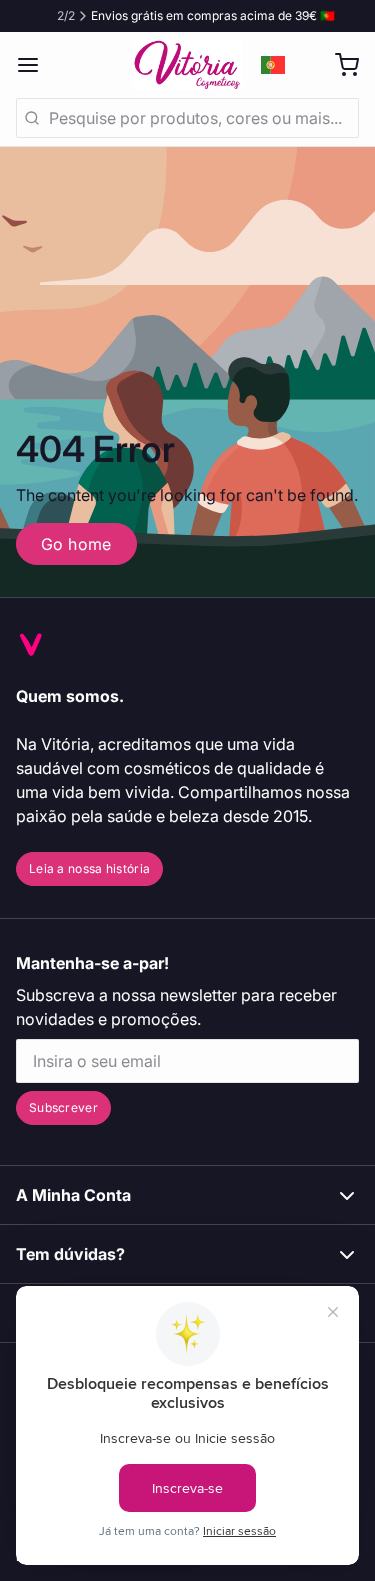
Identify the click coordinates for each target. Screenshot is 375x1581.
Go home (76, 544)
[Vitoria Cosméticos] (188, 65)
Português (274, 65)
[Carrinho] (339, 65)
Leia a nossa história (89, 868)
